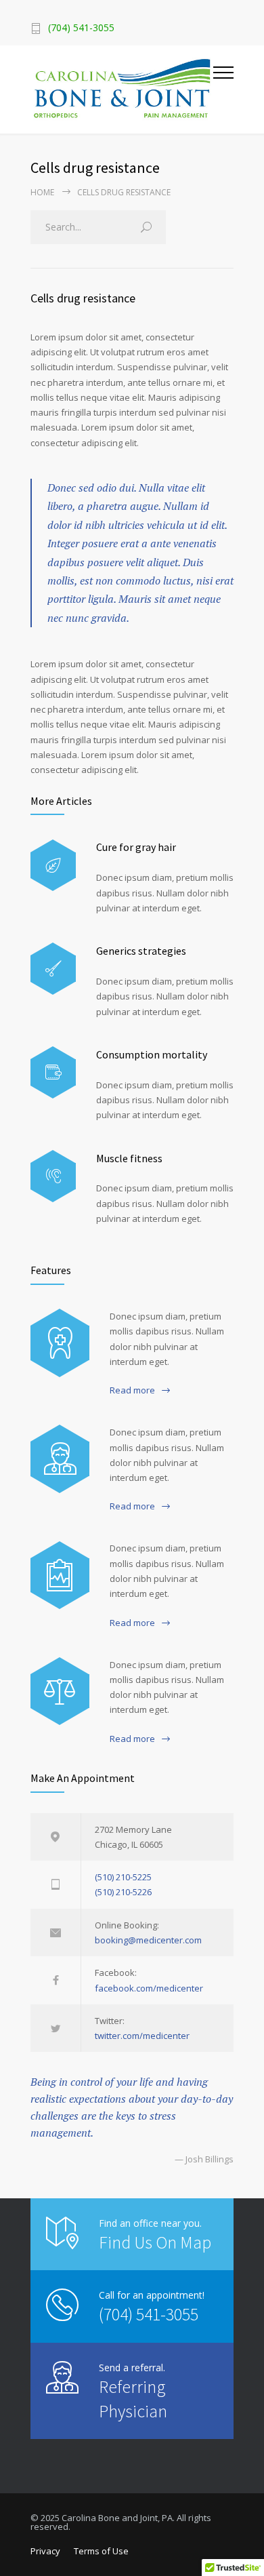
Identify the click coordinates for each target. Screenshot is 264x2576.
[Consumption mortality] (53, 1072)
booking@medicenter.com (148, 1940)
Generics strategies (141, 951)
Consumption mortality (152, 1054)
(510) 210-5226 (123, 1892)
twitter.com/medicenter (142, 2036)
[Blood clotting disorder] (60, 1343)
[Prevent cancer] (60, 1691)
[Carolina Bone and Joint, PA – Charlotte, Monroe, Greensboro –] (122, 90)
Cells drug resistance (83, 298)
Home (42, 192)
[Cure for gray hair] (53, 866)
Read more (132, 1390)
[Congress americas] (60, 1575)
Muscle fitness (129, 1158)
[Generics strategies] (53, 969)
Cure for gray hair (136, 847)
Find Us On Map (155, 2242)
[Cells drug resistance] (60, 1459)
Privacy (45, 2551)
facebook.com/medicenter (149, 1988)
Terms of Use (101, 2551)
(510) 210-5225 (123, 1877)
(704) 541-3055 (149, 2314)
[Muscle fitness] (53, 1176)
